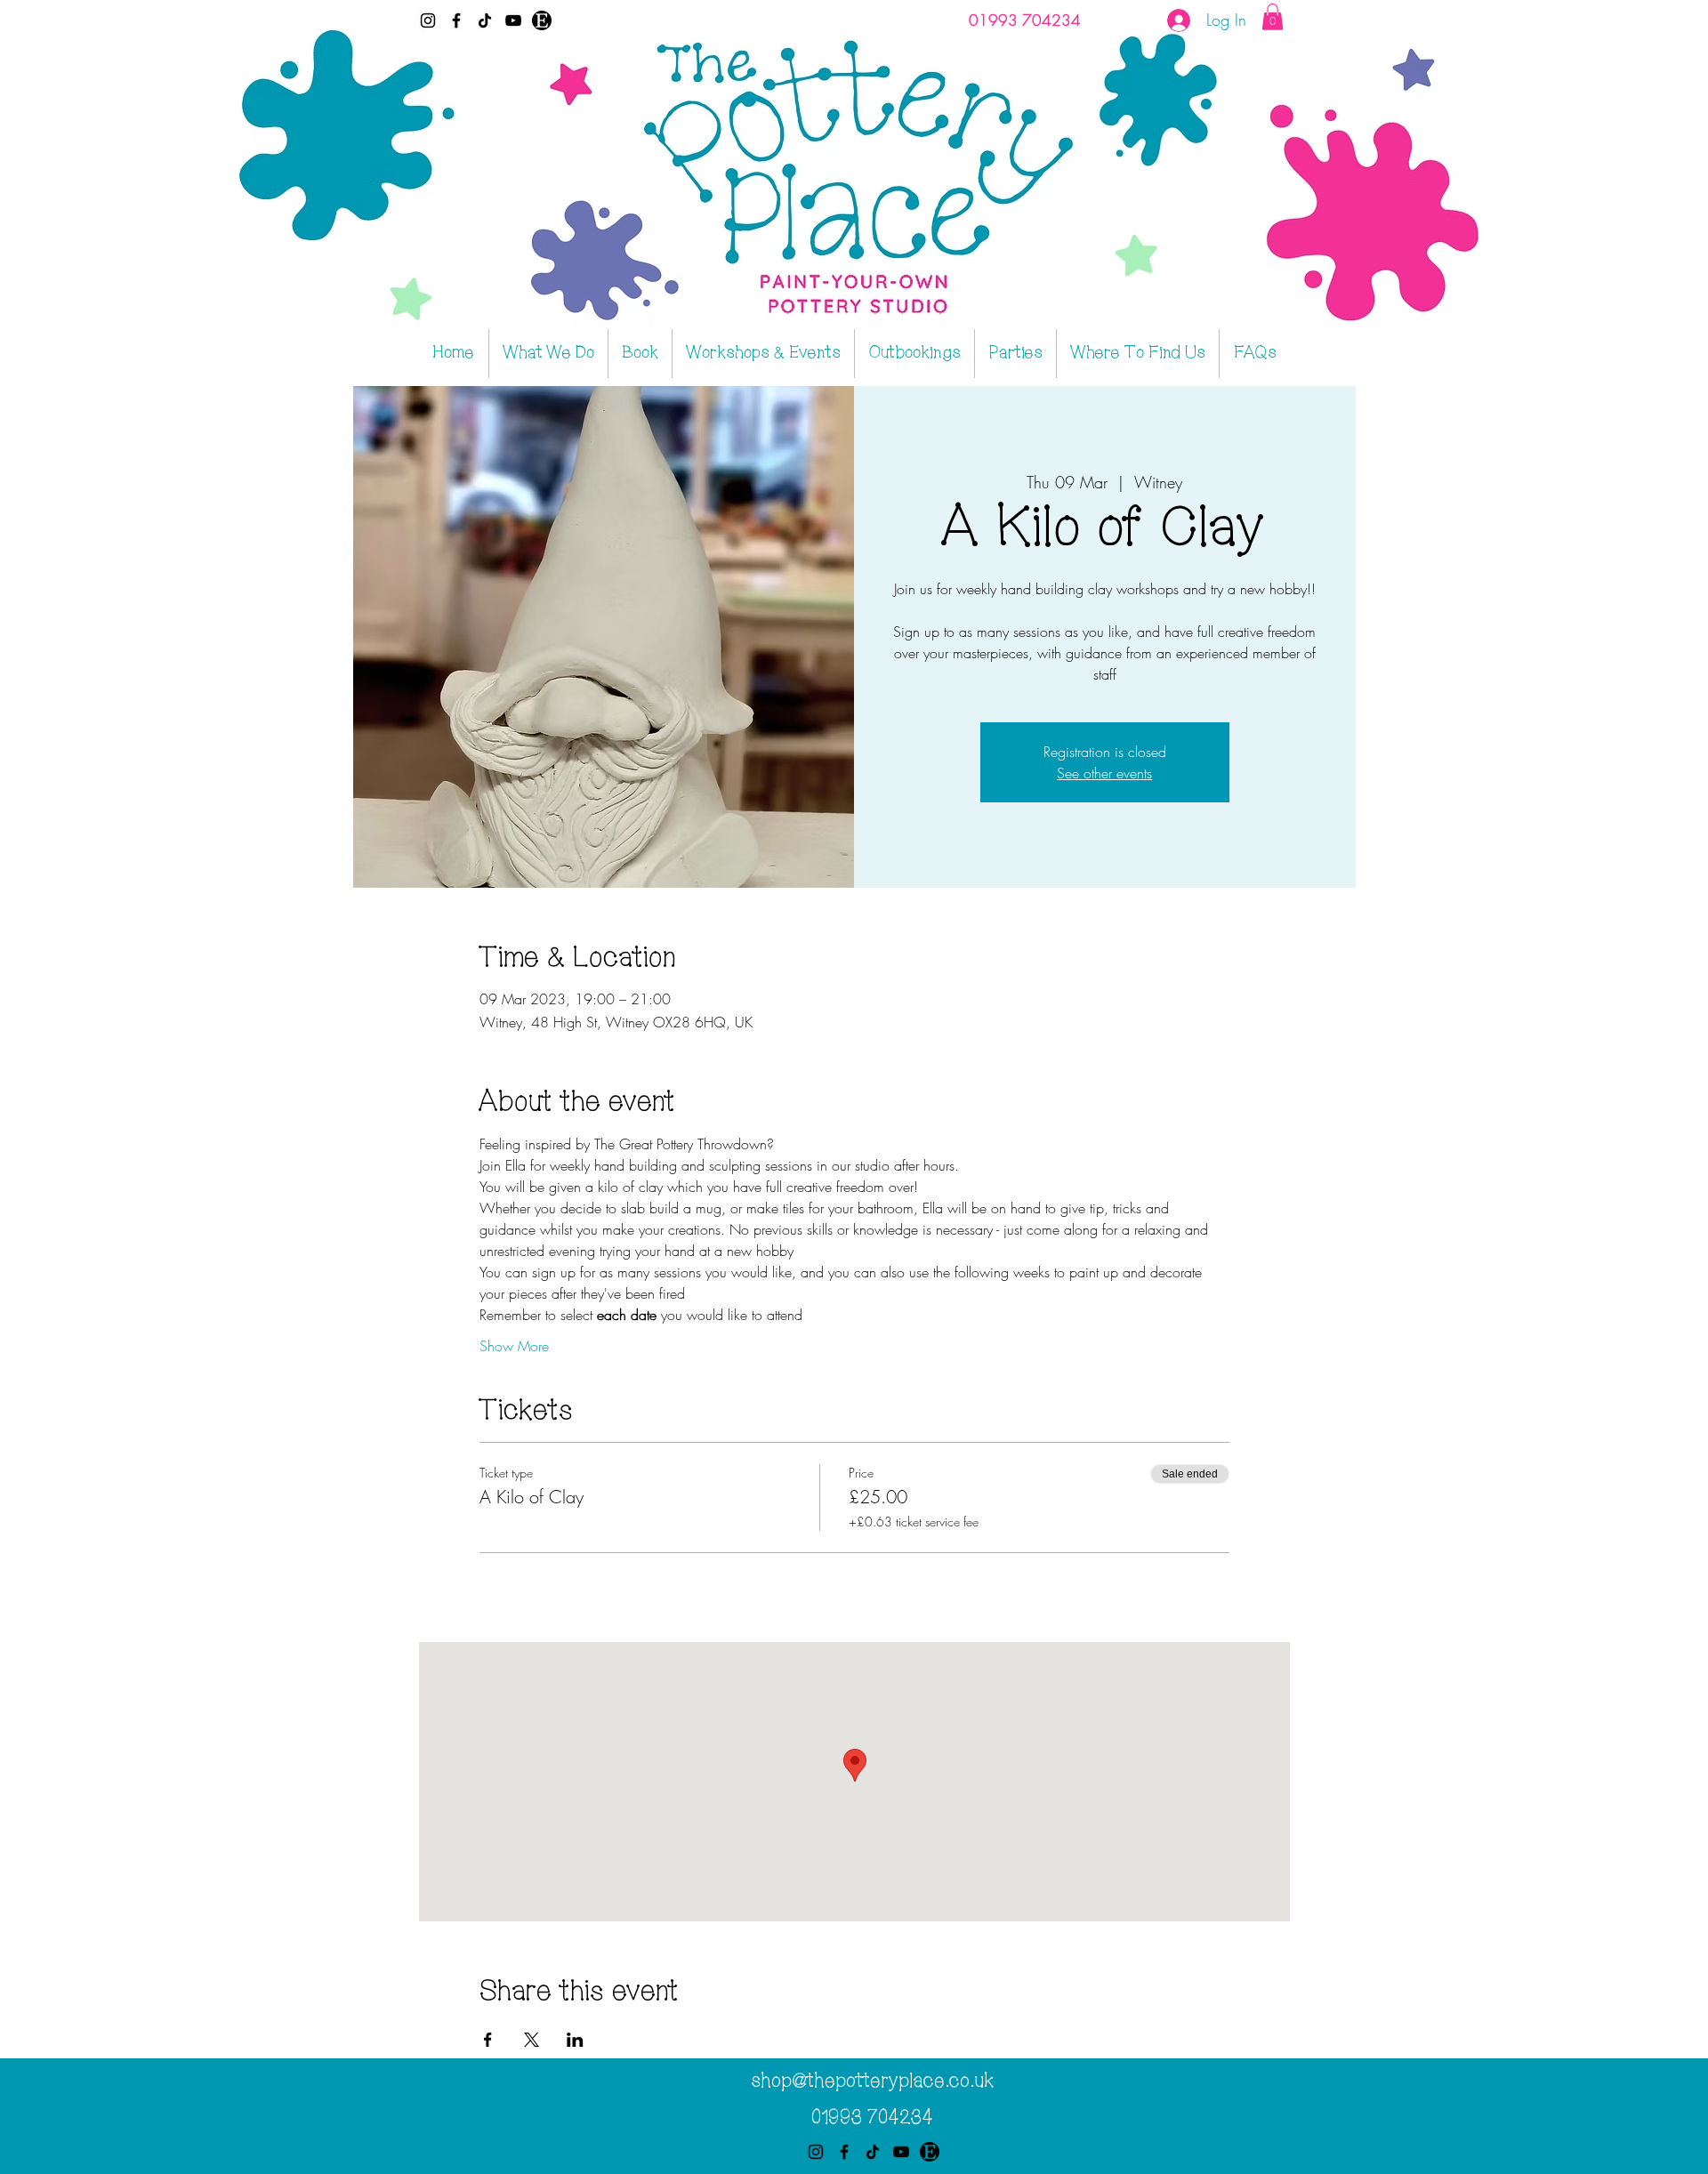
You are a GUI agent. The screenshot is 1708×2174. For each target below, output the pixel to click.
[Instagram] (428, 20)
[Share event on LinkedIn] (575, 2040)
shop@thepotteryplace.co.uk (872, 2081)
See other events (1104, 773)
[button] (1273, 17)
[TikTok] (485, 20)
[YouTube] (513, 20)
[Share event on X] (532, 2040)
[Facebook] (456, 20)
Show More (514, 1346)
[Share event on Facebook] (488, 2040)
